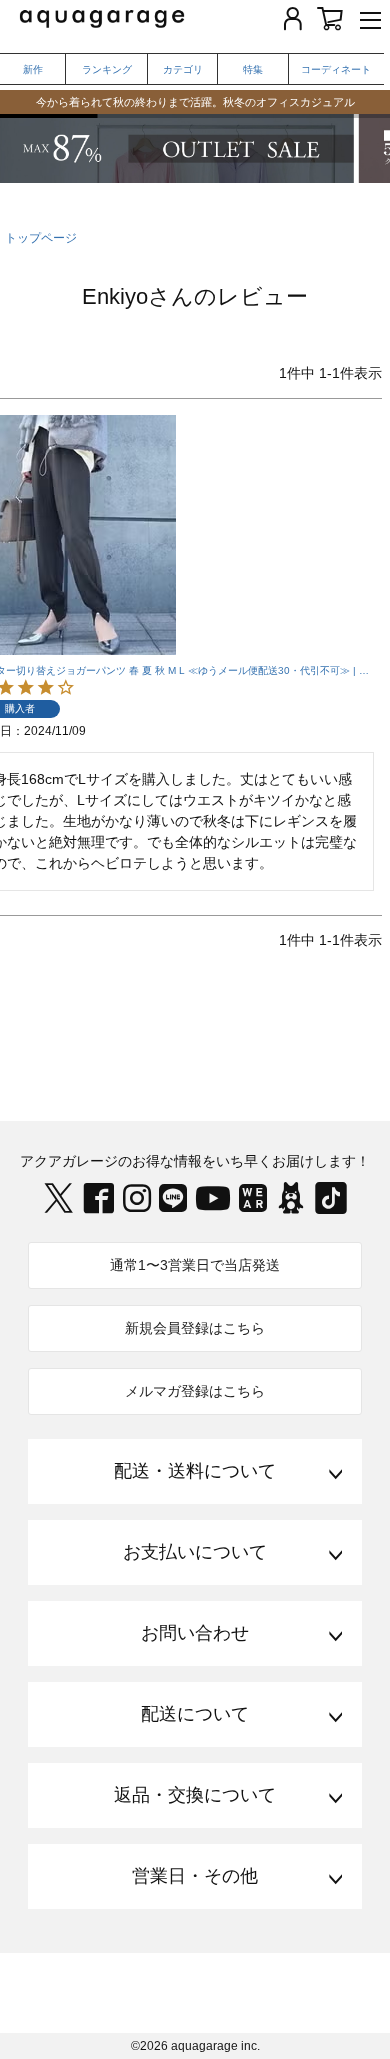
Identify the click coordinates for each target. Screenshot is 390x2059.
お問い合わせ (195, 1633)
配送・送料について (195, 1471)
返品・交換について (195, 1795)
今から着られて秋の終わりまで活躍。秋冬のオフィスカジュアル (195, 102)
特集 (253, 69)
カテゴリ (183, 69)
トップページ (41, 238)
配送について (195, 1714)
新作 (33, 69)
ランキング (107, 69)
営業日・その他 (195, 1876)
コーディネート (336, 69)
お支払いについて (195, 1552)
